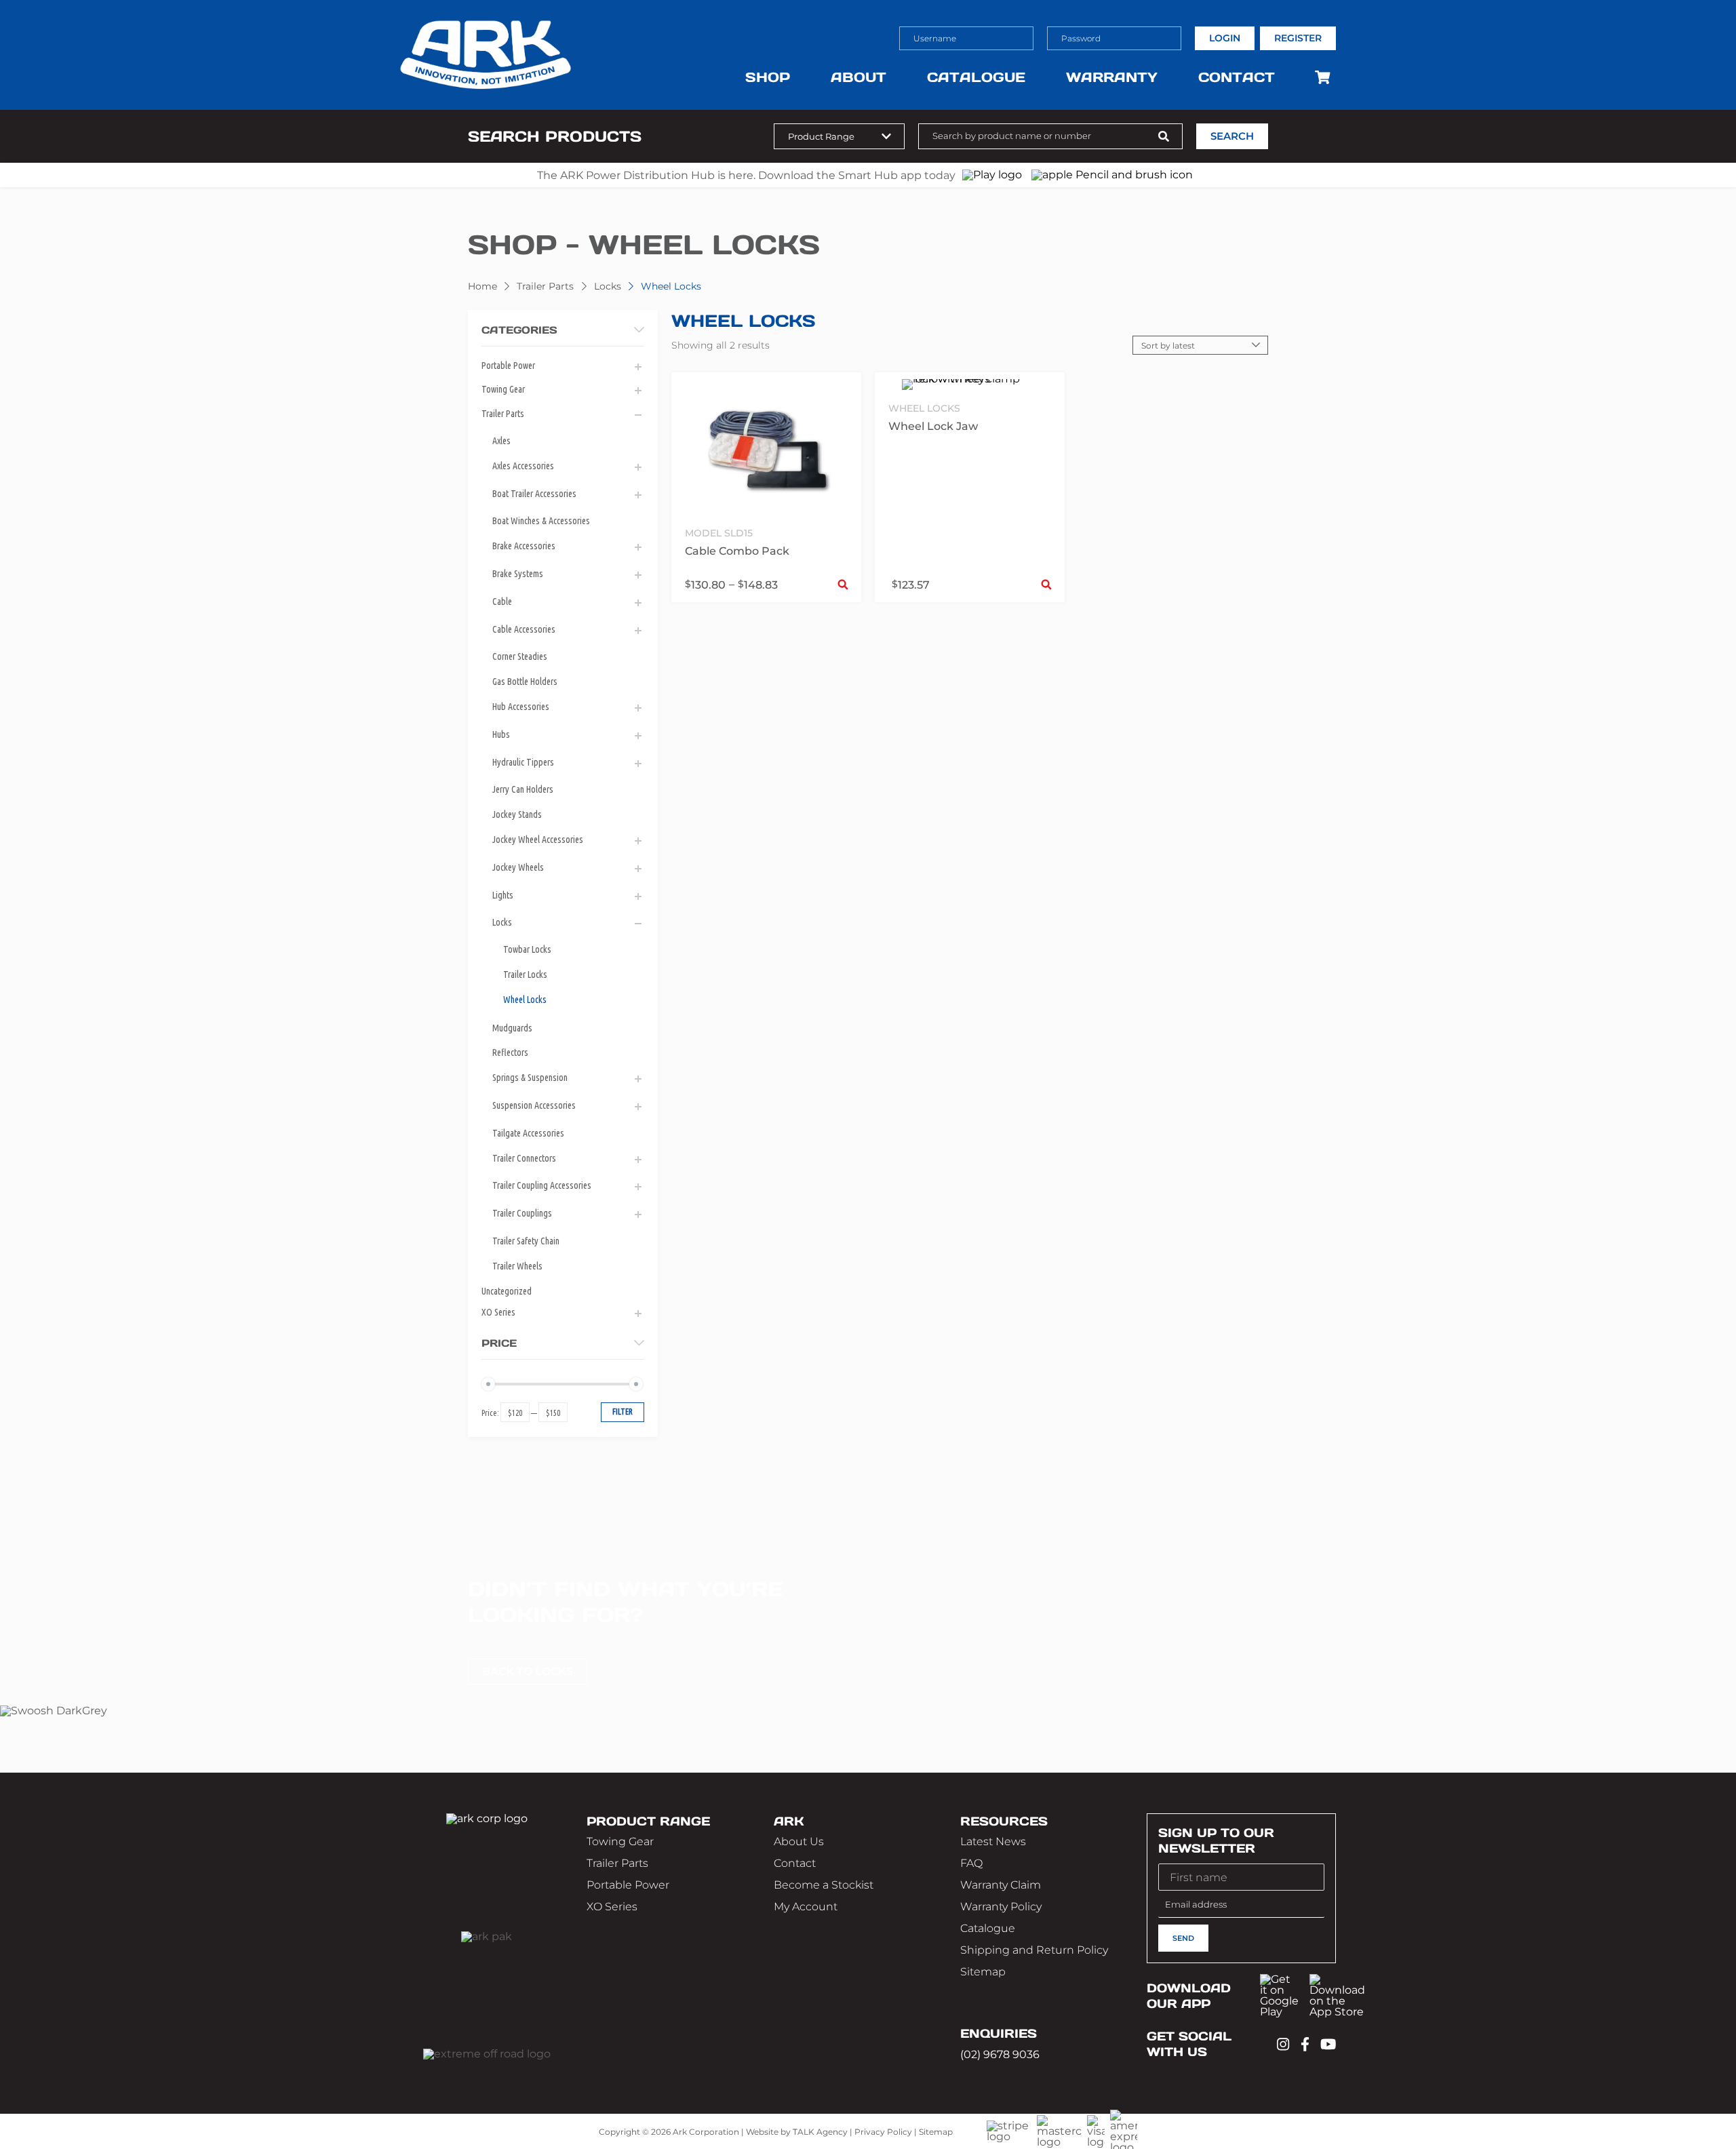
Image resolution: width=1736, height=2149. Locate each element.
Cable (502, 602)
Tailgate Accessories (528, 1133)
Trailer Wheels (517, 1266)
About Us (799, 1841)
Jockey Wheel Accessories (538, 840)
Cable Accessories (524, 629)
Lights (503, 895)
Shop (768, 77)
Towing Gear (503, 389)
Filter (623, 1412)
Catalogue (976, 77)
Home (482, 286)
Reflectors (510, 1052)
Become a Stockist (824, 1885)
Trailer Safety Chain (526, 1241)
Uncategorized (507, 1291)
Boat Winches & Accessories (541, 521)
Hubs (501, 734)
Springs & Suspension (530, 1078)
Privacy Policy (883, 2132)
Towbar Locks (527, 949)
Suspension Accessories (534, 1105)
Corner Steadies (520, 656)
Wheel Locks (525, 1000)
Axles (501, 441)
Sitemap (983, 1972)
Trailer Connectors (524, 1158)
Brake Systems (518, 574)
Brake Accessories (524, 546)
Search (1232, 136)
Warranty (1112, 77)
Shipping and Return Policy (1034, 1950)
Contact (1237, 77)
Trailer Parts (545, 286)
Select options (843, 584)
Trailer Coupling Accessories (542, 1185)
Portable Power (508, 366)
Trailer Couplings (522, 1213)
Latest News (993, 1841)
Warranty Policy (1001, 1907)
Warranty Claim (1001, 1885)
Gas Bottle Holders (525, 682)
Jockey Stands (517, 814)
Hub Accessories (521, 707)
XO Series (498, 1312)
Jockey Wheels (518, 867)
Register (1298, 38)
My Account (806, 1907)
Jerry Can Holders (523, 789)
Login (1225, 38)
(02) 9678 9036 (1000, 2054)
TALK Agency (820, 2132)
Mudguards (512, 1028)
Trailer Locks (525, 974)
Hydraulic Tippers (523, 762)
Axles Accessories (523, 466)
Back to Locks (528, 1671)
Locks (608, 286)
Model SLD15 (719, 533)
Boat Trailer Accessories (534, 494)
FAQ (971, 1863)
